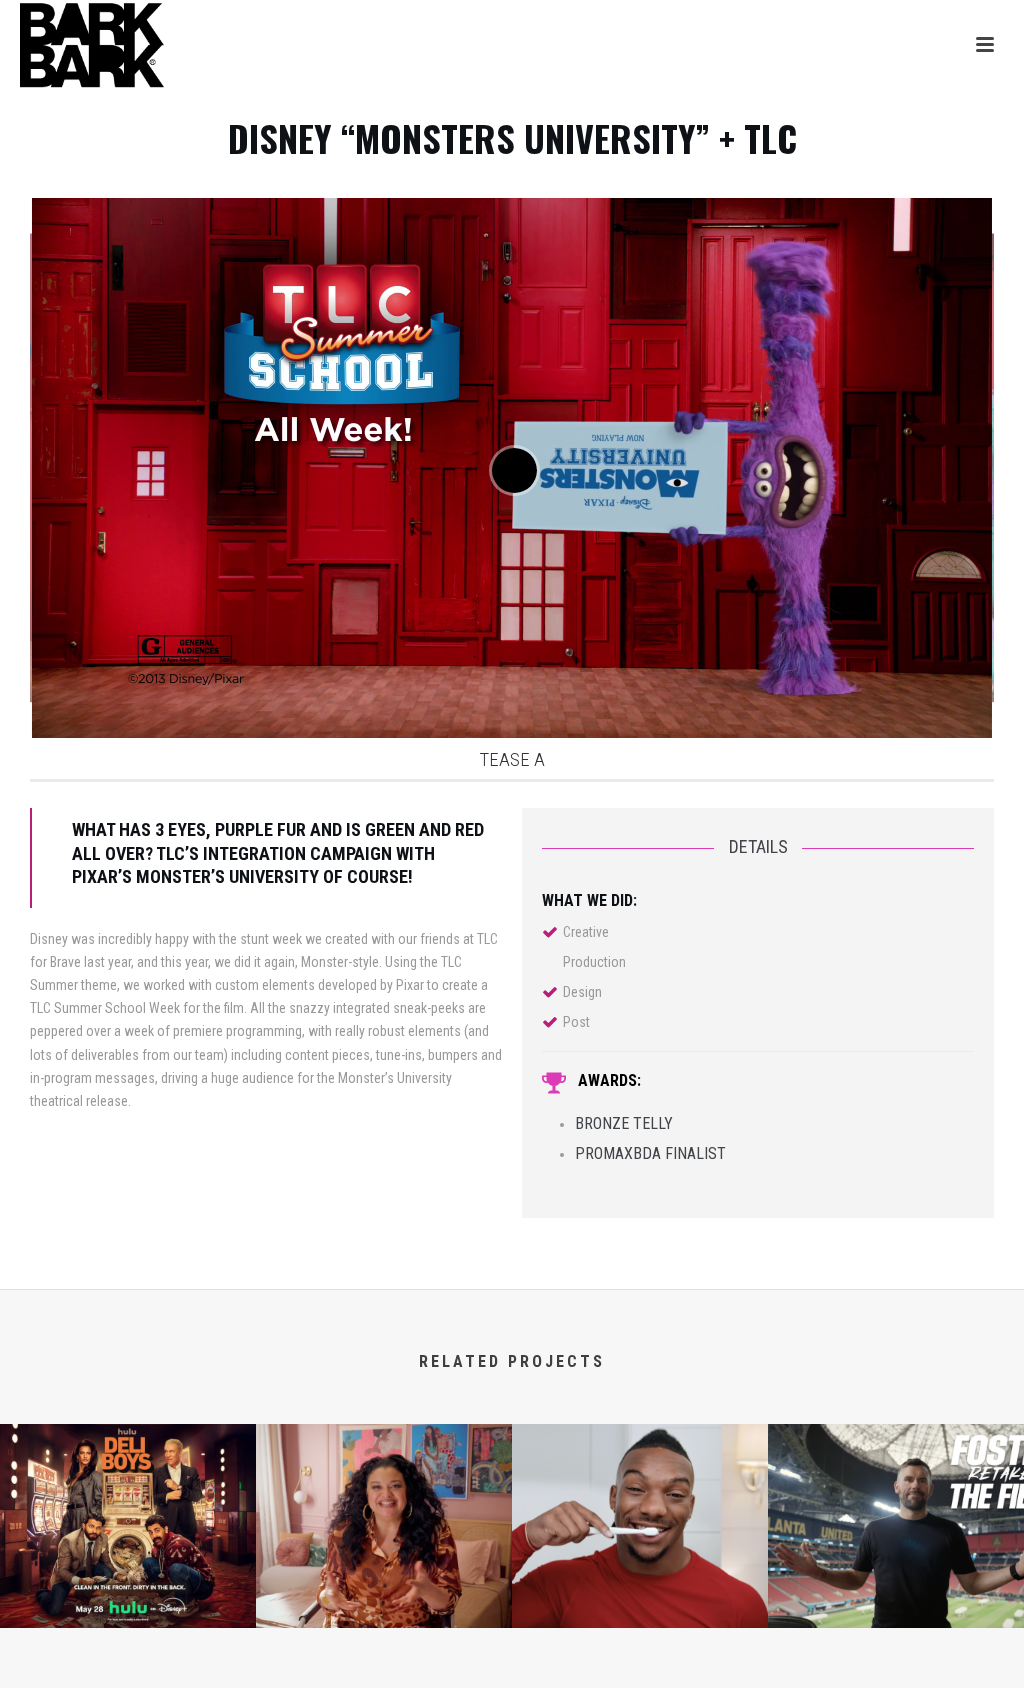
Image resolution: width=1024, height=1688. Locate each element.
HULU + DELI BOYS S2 (128, 1597)
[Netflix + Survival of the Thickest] (384, 1502)
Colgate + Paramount (640, 1597)
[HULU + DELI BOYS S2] (128, 1502)
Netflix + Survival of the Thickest (384, 1597)
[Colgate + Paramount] (640, 1502)
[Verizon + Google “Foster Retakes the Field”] (896, 1502)
